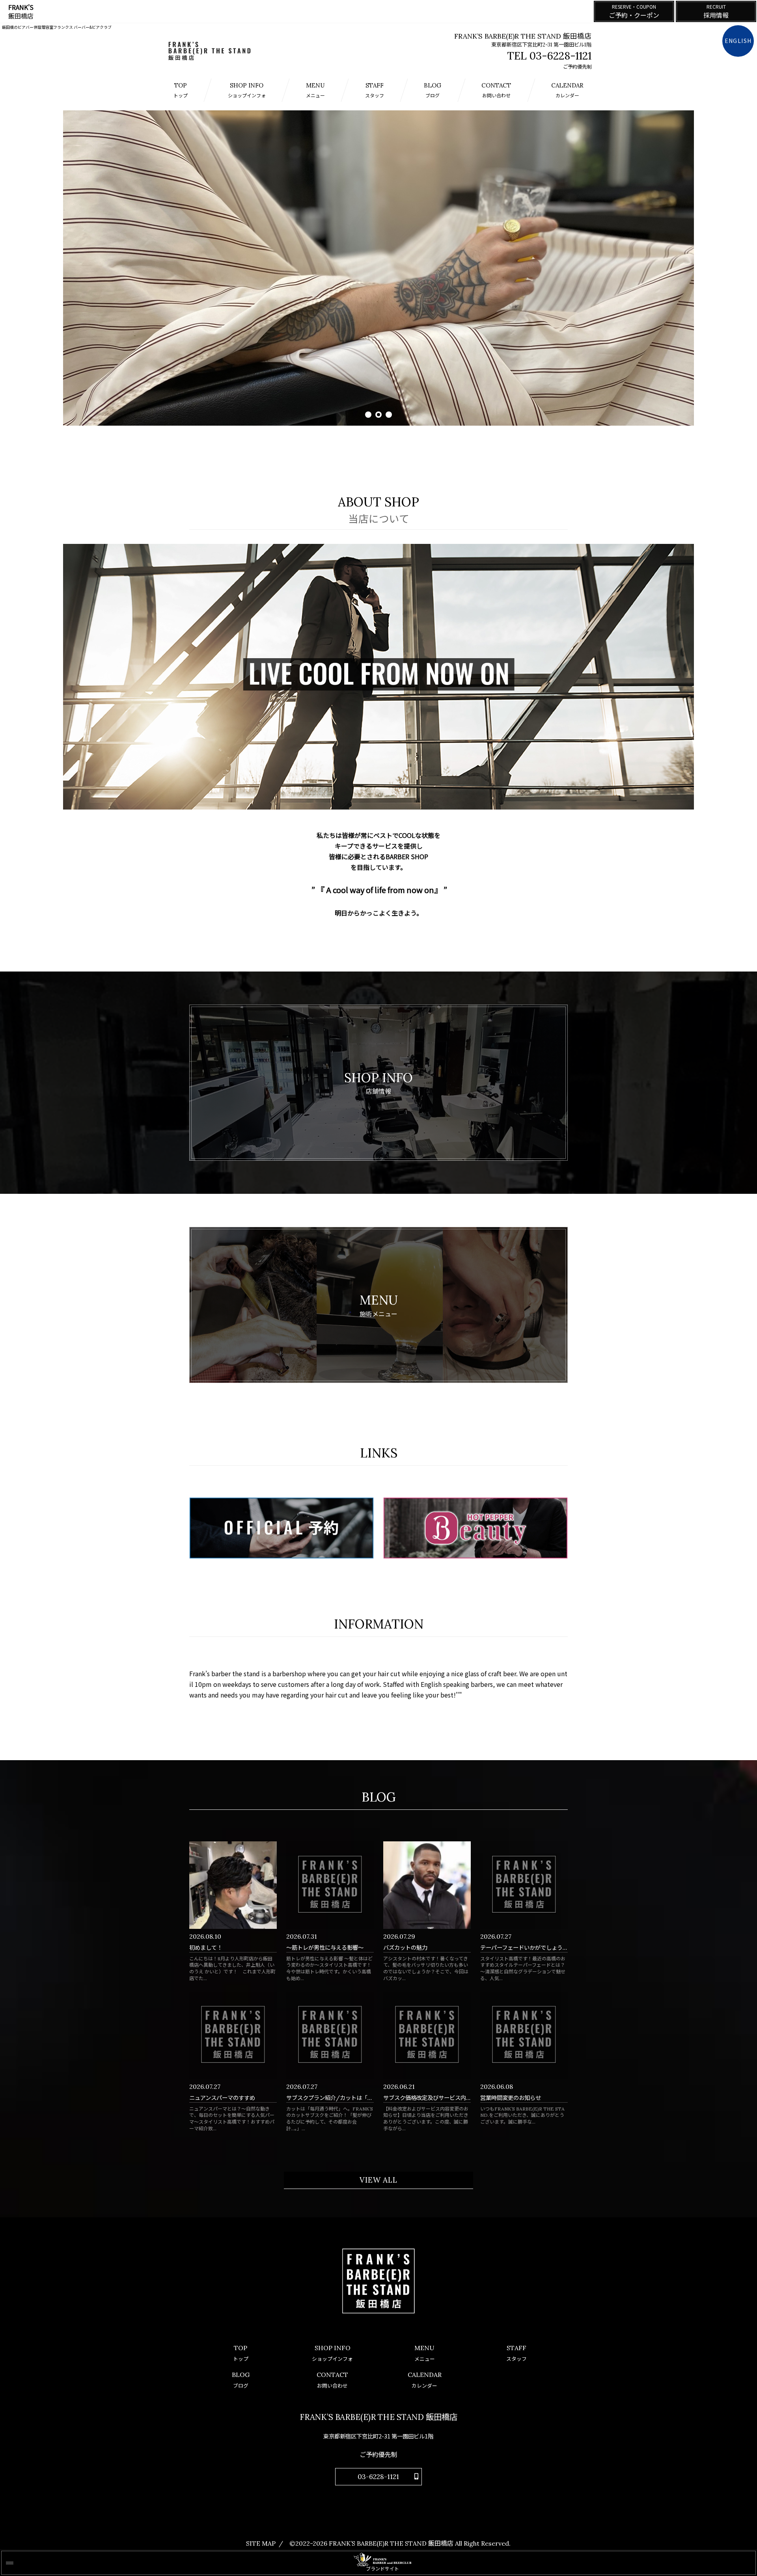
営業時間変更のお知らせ (511, 2098)
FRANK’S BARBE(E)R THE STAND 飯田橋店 (391, 2543)
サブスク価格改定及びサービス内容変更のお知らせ (447, 2098)
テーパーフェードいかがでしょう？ (524, 1948)
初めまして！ (206, 1948)
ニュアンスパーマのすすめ (222, 2098)
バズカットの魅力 (405, 1948)
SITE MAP (261, 2543)
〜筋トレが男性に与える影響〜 (325, 1948)
